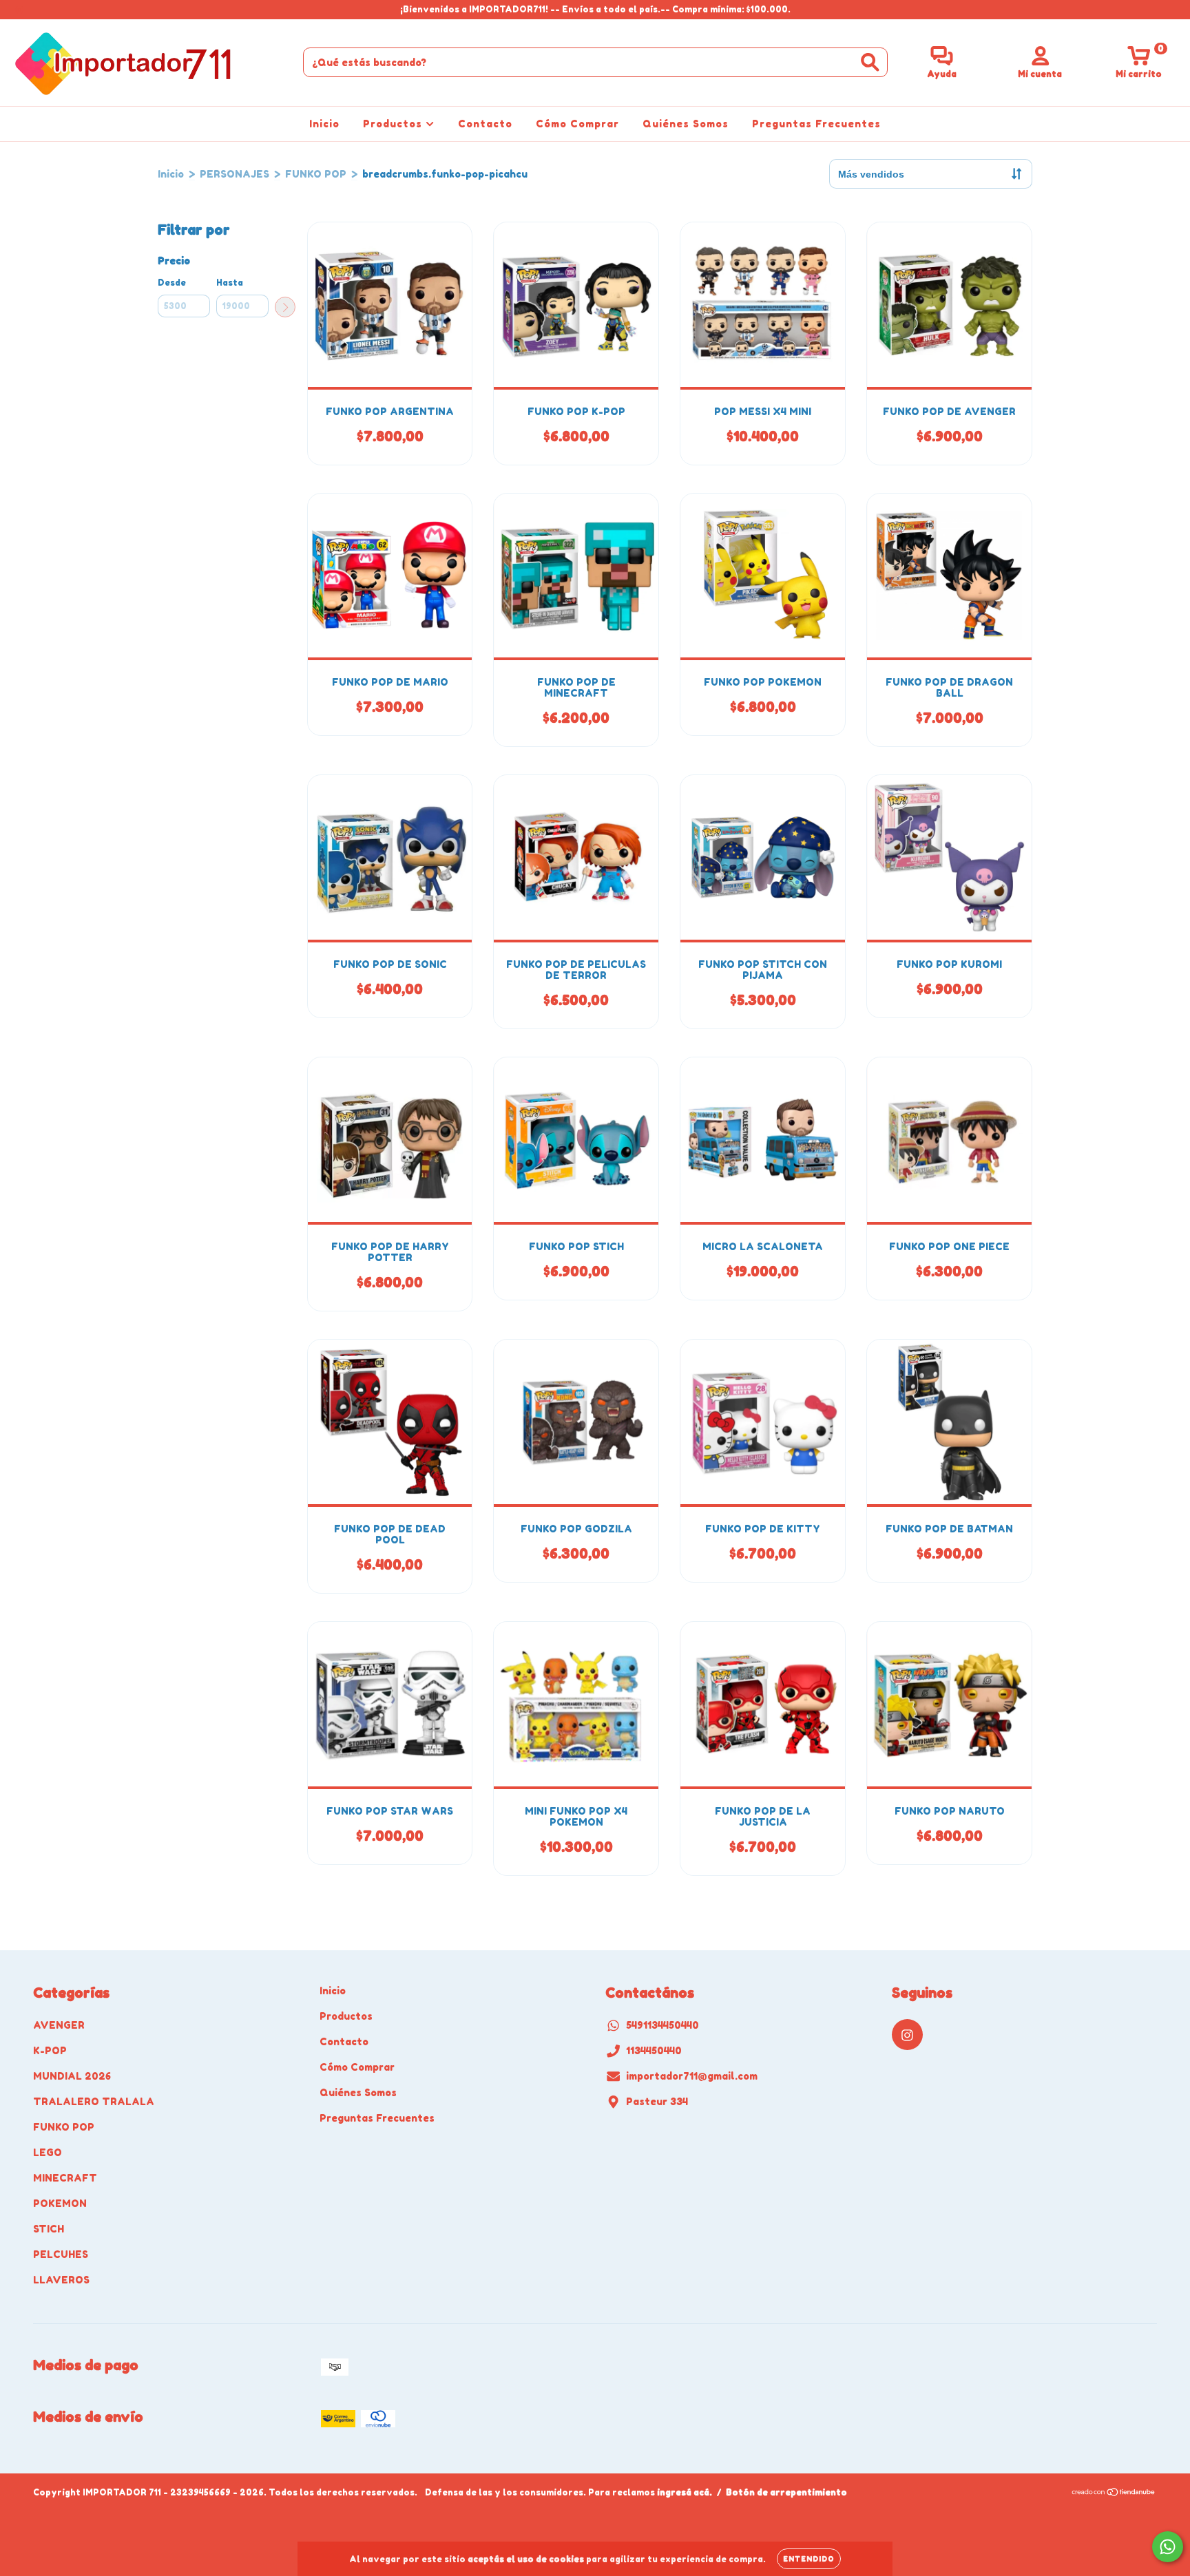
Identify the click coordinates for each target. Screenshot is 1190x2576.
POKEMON (60, 2203)
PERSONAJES (234, 174)
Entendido (809, 2559)
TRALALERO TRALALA (94, 2101)
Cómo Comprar (577, 124)
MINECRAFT (65, 2178)
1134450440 (654, 2050)
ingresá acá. (685, 2492)
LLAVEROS (61, 2280)
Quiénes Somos (686, 124)
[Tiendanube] (1114, 2494)
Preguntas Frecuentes (816, 124)
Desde (172, 283)
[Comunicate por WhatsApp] (1168, 2547)
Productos (394, 124)
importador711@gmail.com (692, 2076)
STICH (49, 2229)
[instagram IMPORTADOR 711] (19, 9)
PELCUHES (61, 2254)
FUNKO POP (316, 174)
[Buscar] (870, 62)
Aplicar (285, 307)
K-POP (50, 2050)
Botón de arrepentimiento (786, 2492)
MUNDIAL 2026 (72, 2076)
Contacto (485, 124)
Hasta (230, 283)
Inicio (324, 124)
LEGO (48, 2152)
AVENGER (59, 2025)
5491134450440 (662, 2025)
